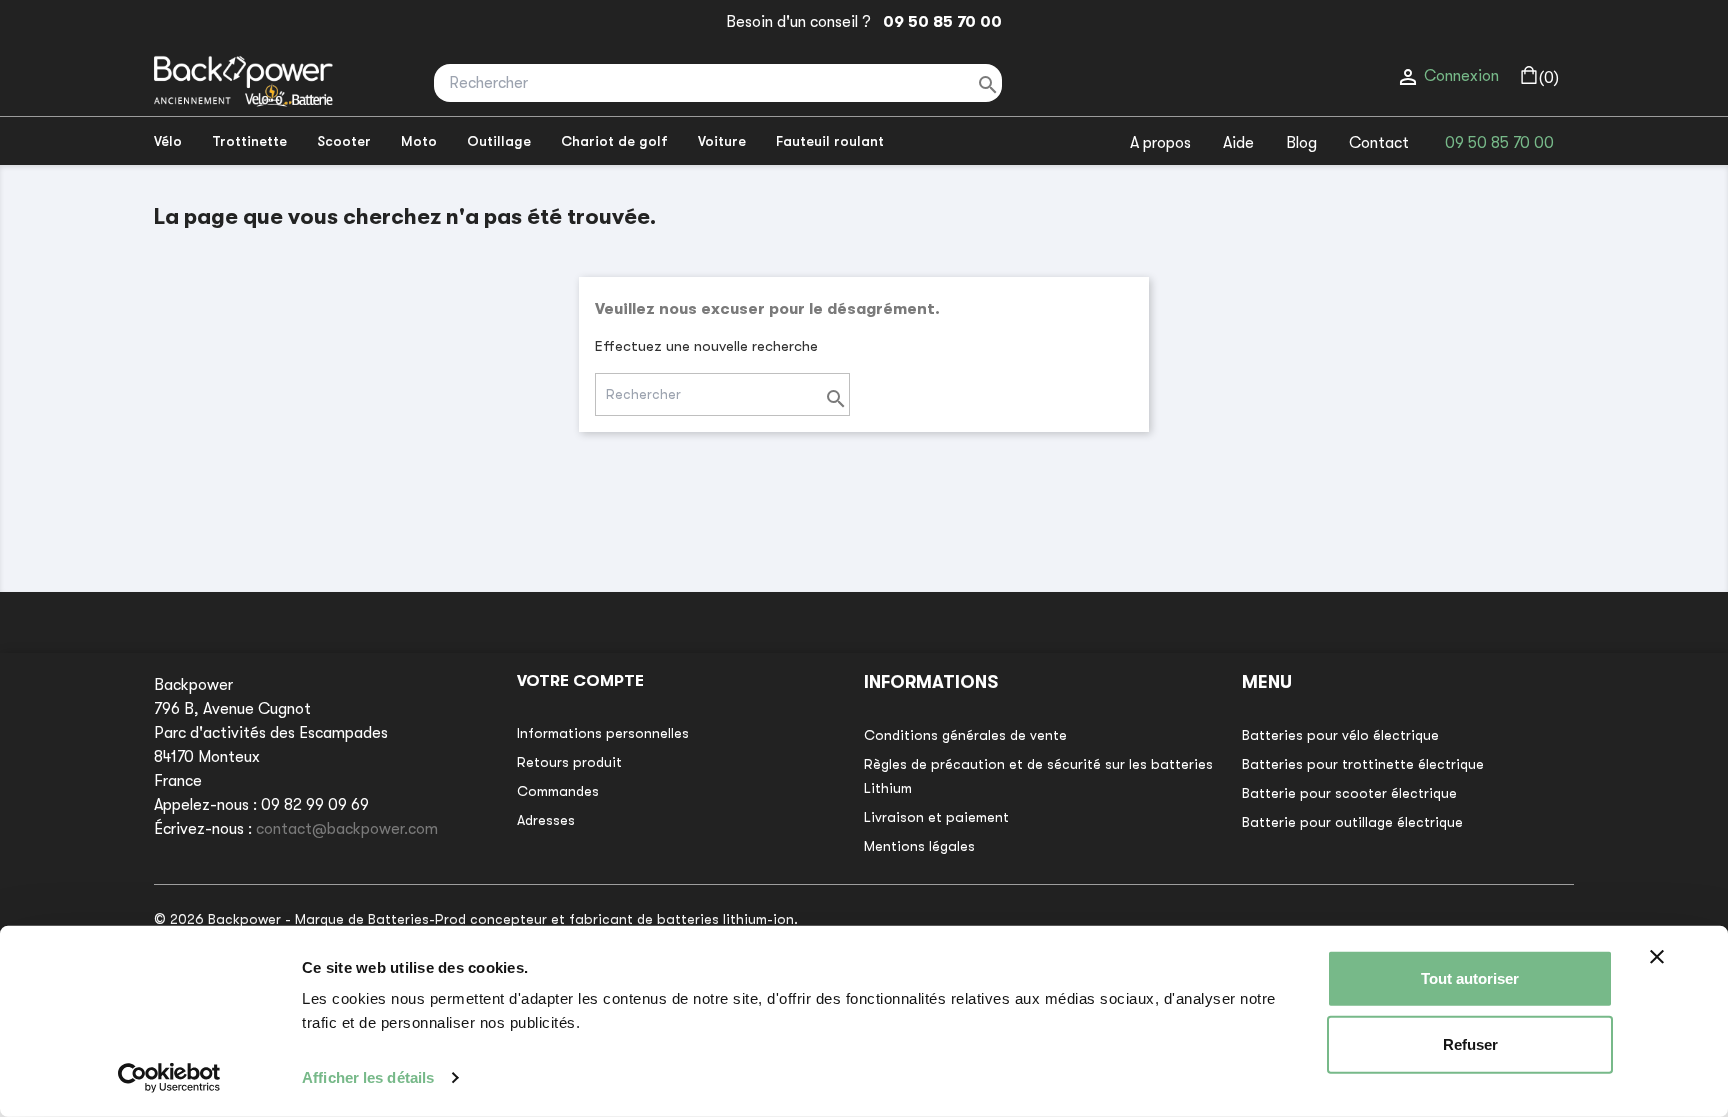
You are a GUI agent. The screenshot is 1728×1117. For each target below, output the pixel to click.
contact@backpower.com (347, 829)
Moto (419, 141)
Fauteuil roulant (830, 141)
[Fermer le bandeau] (1657, 957)
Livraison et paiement (936, 817)
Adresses (546, 820)
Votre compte (580, 681)
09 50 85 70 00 (938, 22)
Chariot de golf (614, 141)
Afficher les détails (368, 1077)
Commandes (558, 791)
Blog (1301, 143)
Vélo (168, 141)
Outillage (499, 141)
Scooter (344, 141)
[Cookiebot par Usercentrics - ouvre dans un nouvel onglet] (169, 1078)
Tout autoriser (1470, 978)
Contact (1379, 143)
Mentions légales (919, 846)
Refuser (1470, 1043)
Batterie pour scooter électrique (1349, 793)
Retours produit (569, 762)
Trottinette (249, 141)
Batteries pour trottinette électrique (1363, 764)
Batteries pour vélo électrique (1340, 735)
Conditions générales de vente (965, 735)
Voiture (722, 141)
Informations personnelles (603, 733)
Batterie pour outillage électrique (1352, 822)
